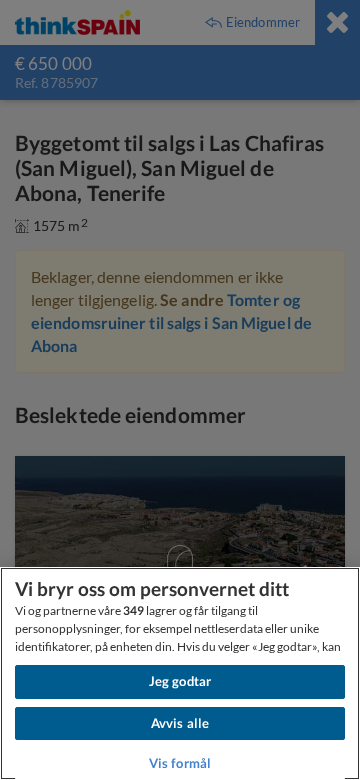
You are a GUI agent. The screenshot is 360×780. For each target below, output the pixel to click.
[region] (180, 673)
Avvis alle (180, 723)
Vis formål (180, 763)
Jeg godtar (180, 681)
